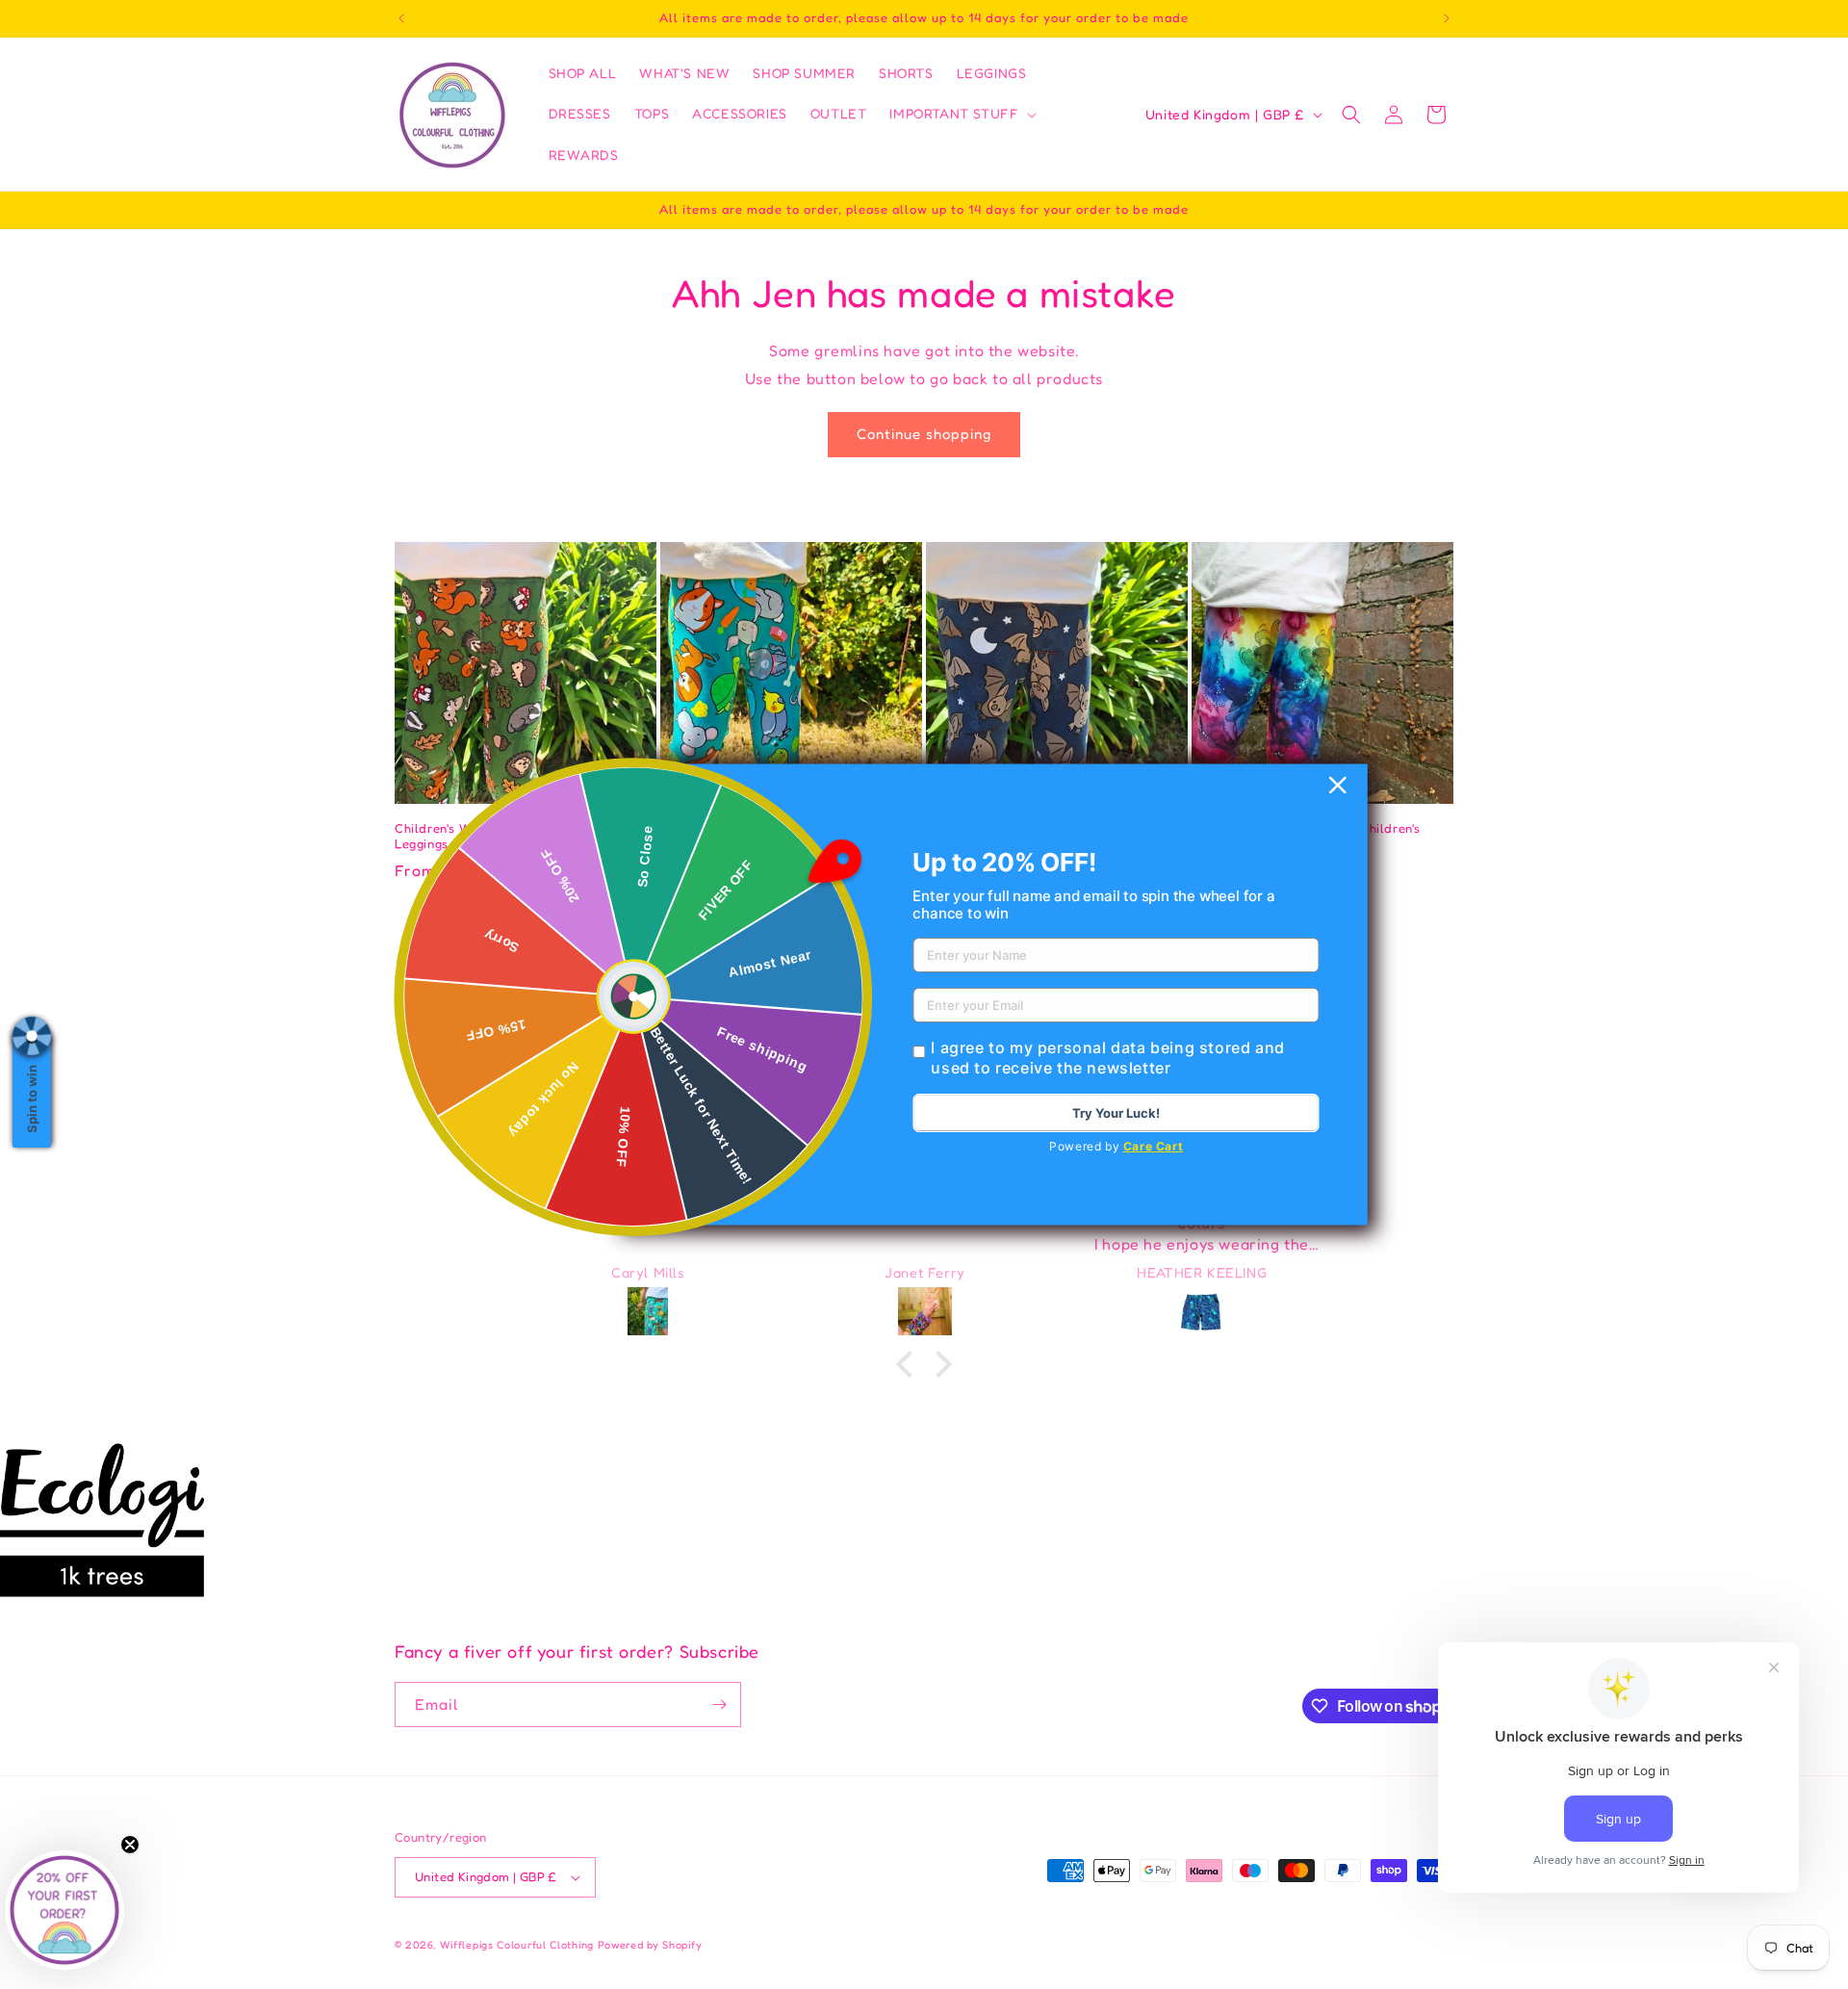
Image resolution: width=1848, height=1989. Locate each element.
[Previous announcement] (401, 18)
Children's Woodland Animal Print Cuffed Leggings (521, 836)
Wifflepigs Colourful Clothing (519, 1945)
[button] (961, 114)
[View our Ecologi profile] (102, 1520)
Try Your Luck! (1116, 1113)
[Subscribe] (719, 1705)
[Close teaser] (130, 1845)
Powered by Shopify (650, 1945)
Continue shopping (924, 434)
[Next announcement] (1447, 18)
